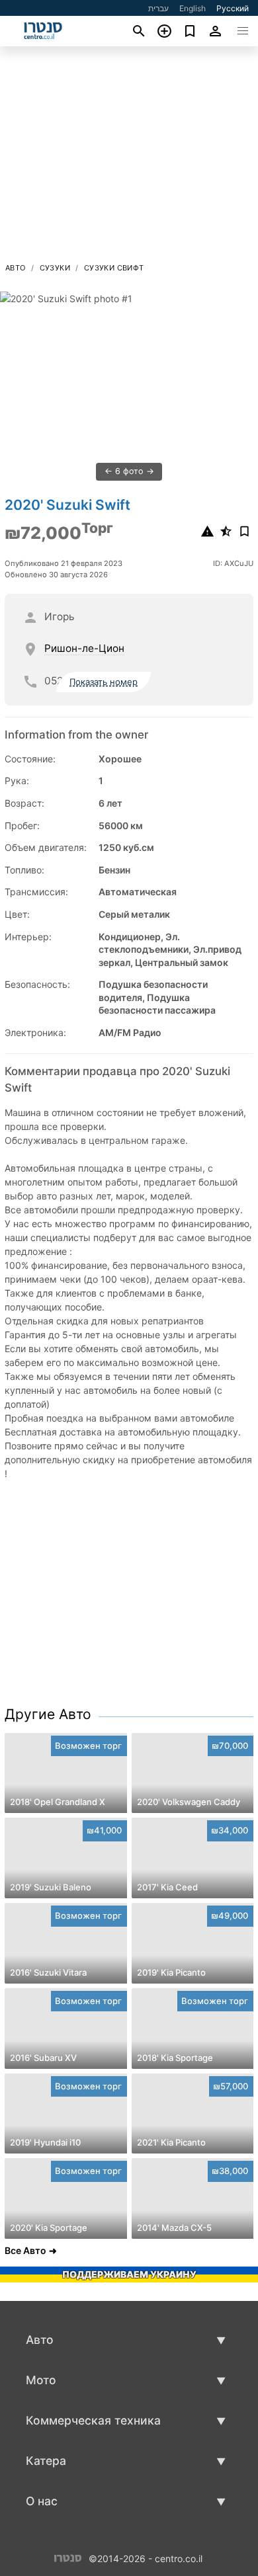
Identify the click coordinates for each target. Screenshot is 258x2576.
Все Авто (25, 2250)
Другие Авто (48, 1714)
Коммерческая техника (93, 2420)
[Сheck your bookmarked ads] (190, 31)
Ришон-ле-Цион (84, 648)
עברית (158, 8)
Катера (46, 2461)
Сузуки (55, 268)
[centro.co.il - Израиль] (68, 2557)
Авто (16, 268)
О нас (42, 2501)
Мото (41, 2380)
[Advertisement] (129, 158)
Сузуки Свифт (114, 268)
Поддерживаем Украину (129, 2274)
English (193, 8)
